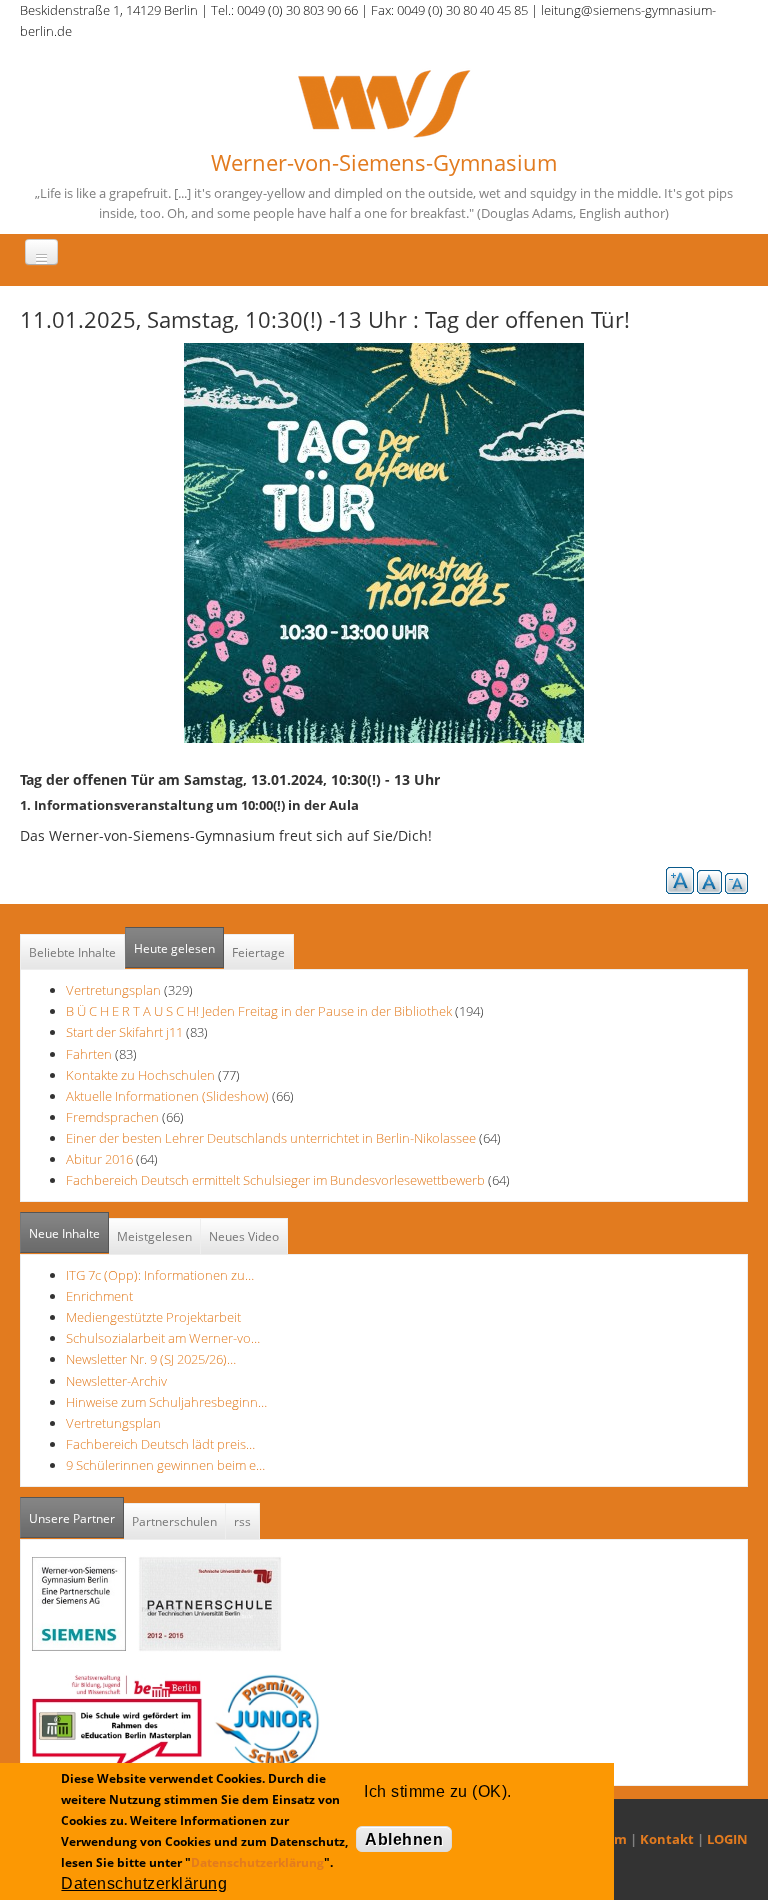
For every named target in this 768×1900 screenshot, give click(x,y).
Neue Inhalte (64, 1233)
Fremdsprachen (112, 1117)
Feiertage (258, 952)
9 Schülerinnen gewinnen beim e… (165, 1465)
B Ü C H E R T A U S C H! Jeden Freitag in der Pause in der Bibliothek (259, 1011)
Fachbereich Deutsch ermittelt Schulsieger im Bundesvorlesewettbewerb (275, 1180)
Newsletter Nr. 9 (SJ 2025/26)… (151, 1359)
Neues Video (244, 1236)
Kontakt (667, 1839)
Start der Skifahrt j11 (124, 1032)
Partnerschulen (174, 1521)
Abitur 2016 (99, 1159)
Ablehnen (404, 1839)
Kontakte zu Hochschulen (140, 1075)
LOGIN (727, 1839)
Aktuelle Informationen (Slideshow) (167, 1096)
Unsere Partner (76, 1518)
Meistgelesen (154, 1236)
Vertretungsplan (113, 990)
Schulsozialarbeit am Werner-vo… (163, 1338)
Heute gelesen (174, 948)
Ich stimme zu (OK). (437, 1791)
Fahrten (89, 1054)
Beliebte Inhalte (72, 952)
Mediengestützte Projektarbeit (153, 1317)
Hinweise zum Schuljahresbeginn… (166, 1402)
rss (242, 1521)
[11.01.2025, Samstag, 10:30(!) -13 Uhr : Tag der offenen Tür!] (384, 542)
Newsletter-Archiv (116, 1381)
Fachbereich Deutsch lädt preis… (160, 1444)
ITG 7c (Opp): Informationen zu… (160, 1275)
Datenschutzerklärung (257, 1862)
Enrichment (99, 1296)
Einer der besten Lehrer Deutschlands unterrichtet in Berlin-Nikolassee (271, 1138)
